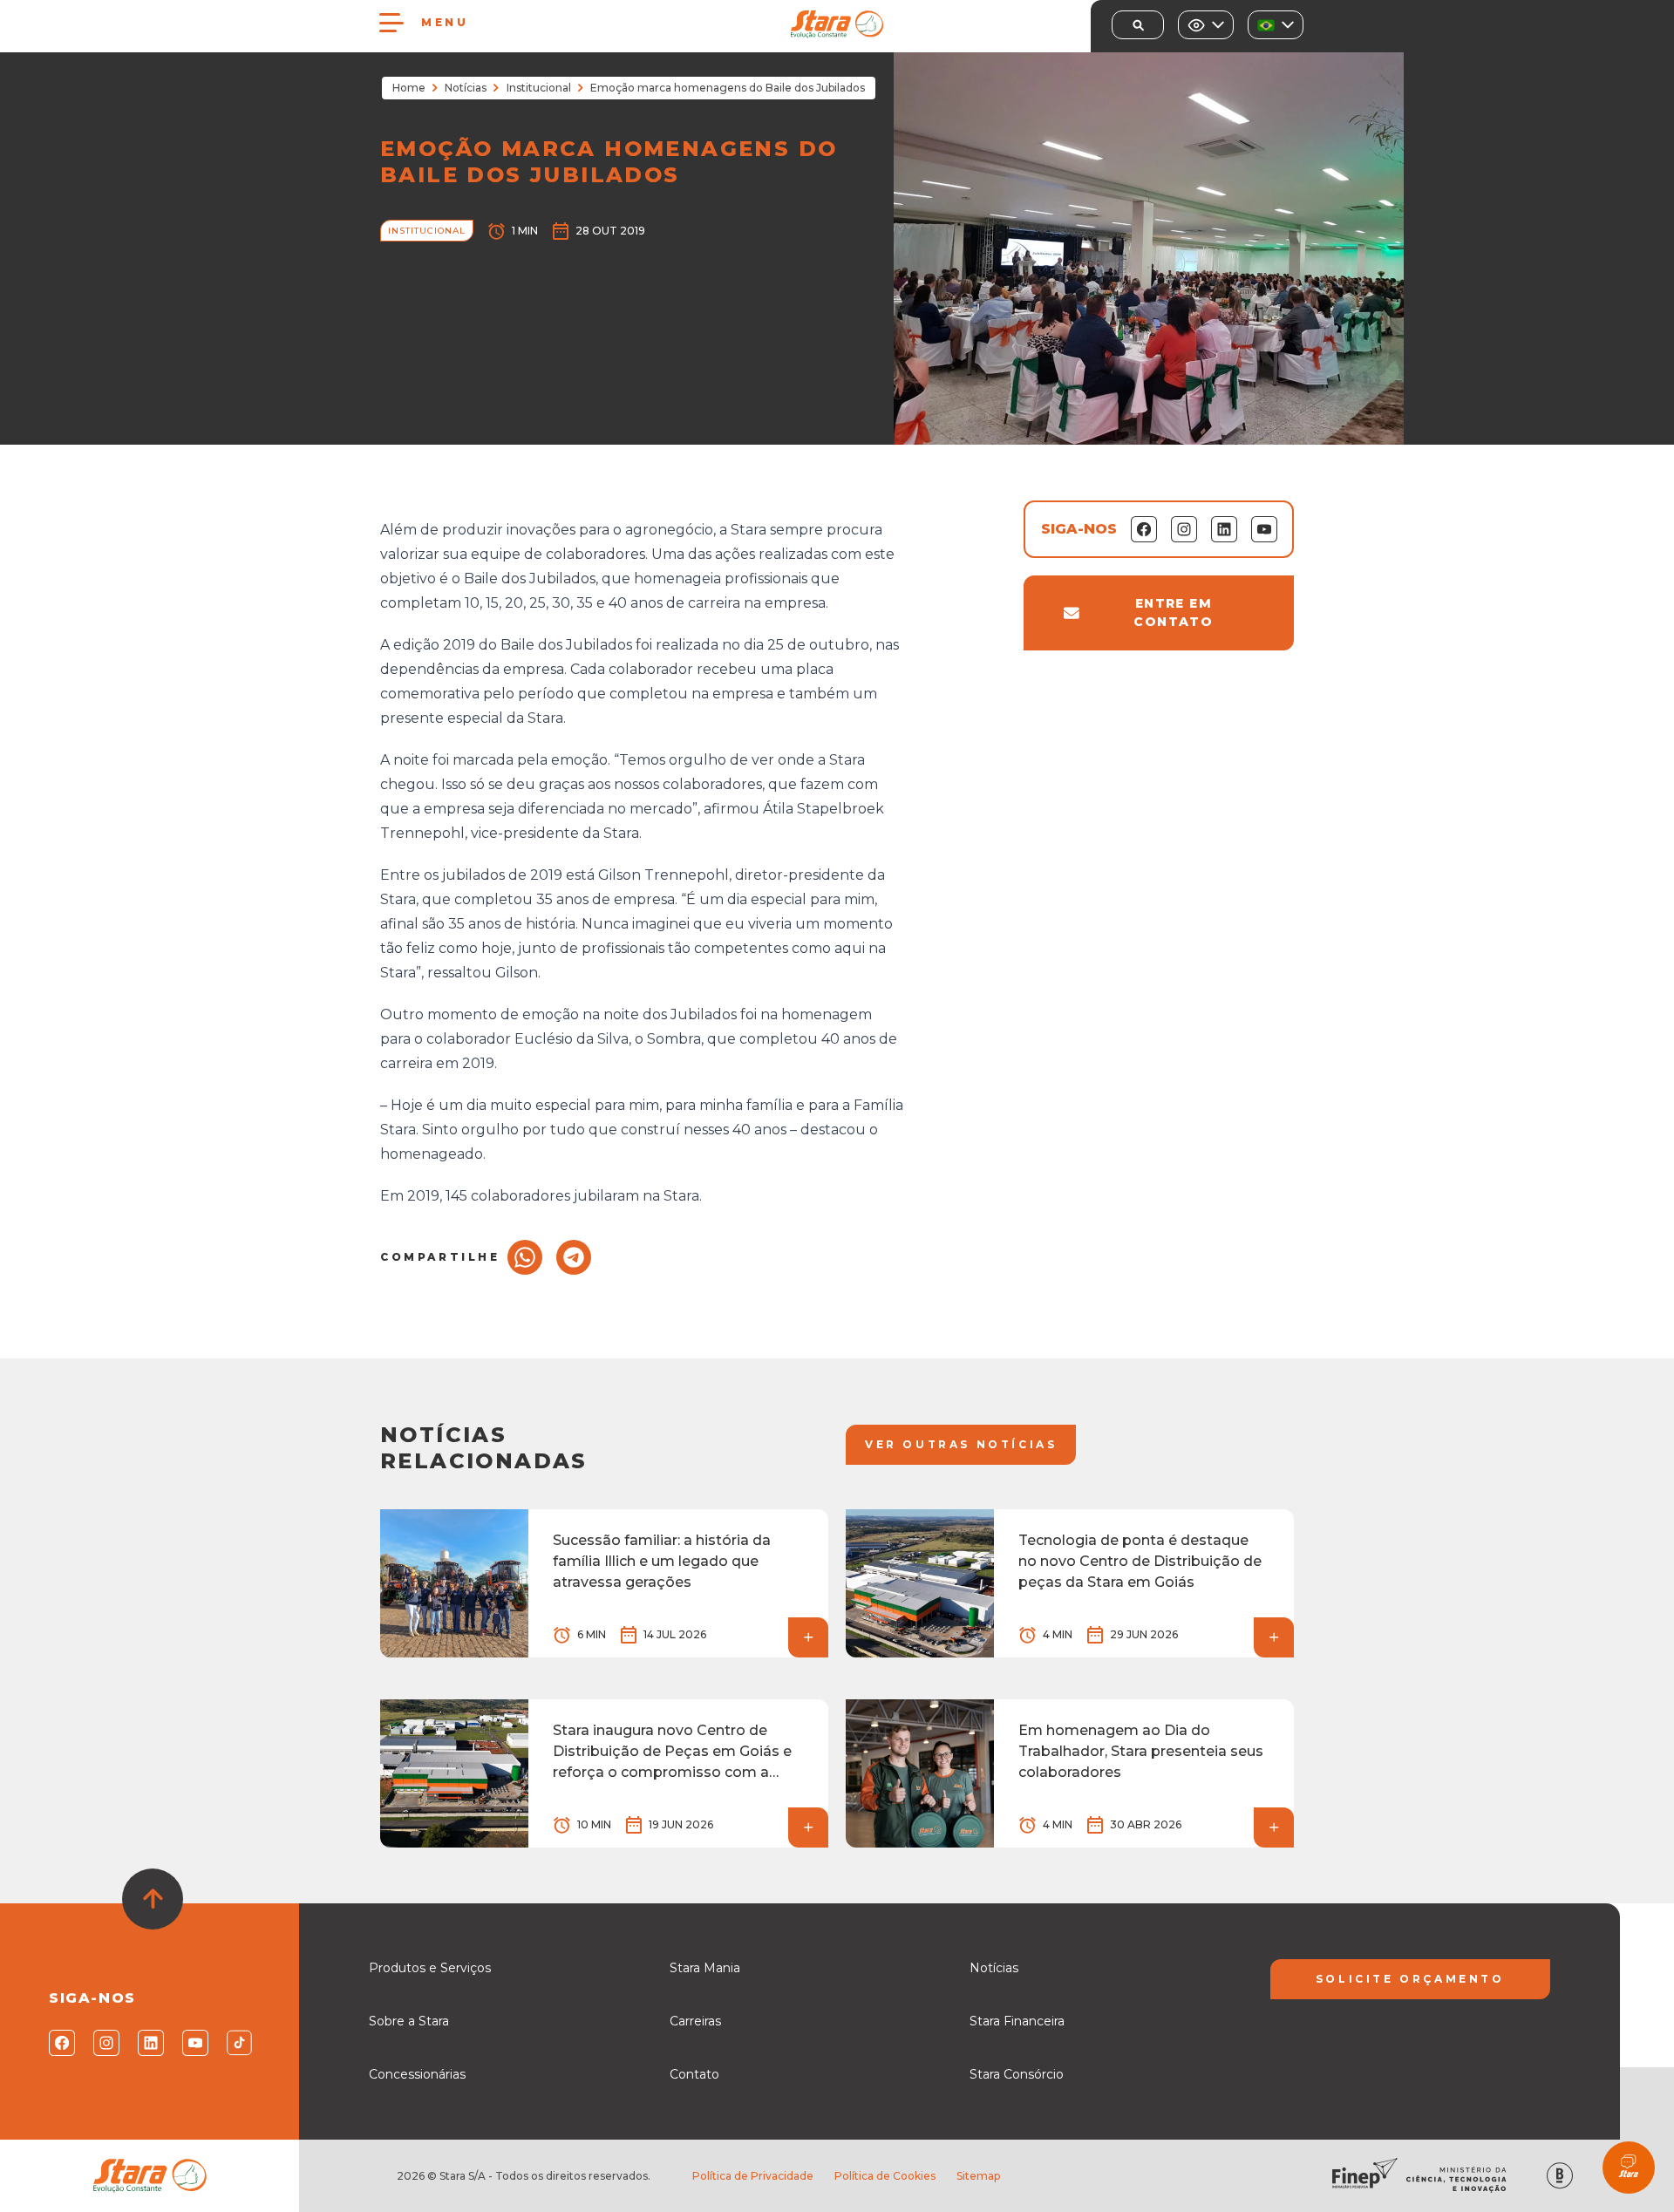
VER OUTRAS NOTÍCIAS (961, 1444)
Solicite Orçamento (1410, 1979)
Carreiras (695, 2021)
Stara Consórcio (1017, 2074)
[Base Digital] (1560, 2176)
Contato (694, 2074)
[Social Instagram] (105, 2043)
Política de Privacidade (753, 2176)
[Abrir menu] (391, 23)
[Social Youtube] (194, 2043)
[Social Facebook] (61, 2043)
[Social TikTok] (238, 2043)
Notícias (466, 88)
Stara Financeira (1017, 2021)
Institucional (539, 88)
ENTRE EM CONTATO (1173, 613)
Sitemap (978, 2176)
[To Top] (153, 1899)
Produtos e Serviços (430, 1968)
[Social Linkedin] (150, 2043)
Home (409, 88)
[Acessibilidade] (1206, 25)
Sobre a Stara (409, 2021)
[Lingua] (1276, 25)
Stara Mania (705, 1968)
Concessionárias (417, 2074)
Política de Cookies (885, 2176)
